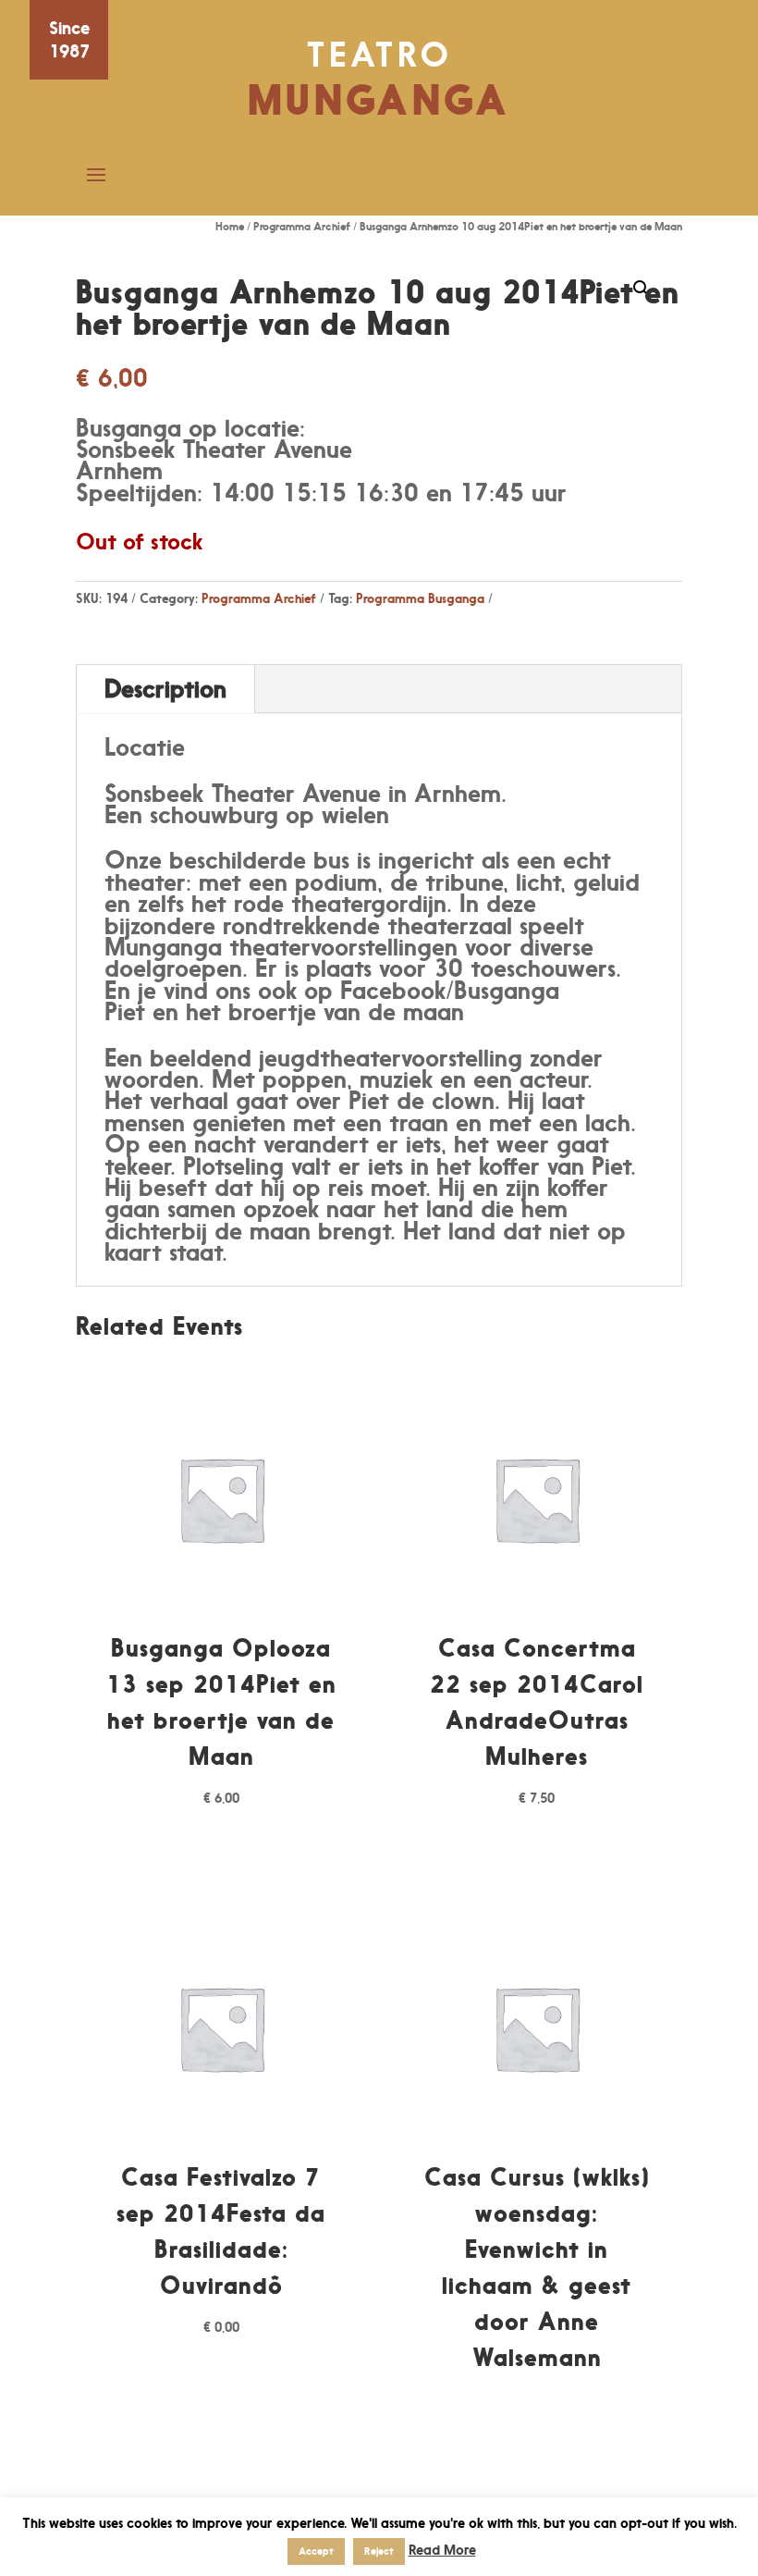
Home (230, 226)
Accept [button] (316, 2551)
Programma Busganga (420, 598)
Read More (442, 2550)
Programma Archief (302, 226)
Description (165, 689)
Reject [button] (379, 2551)
